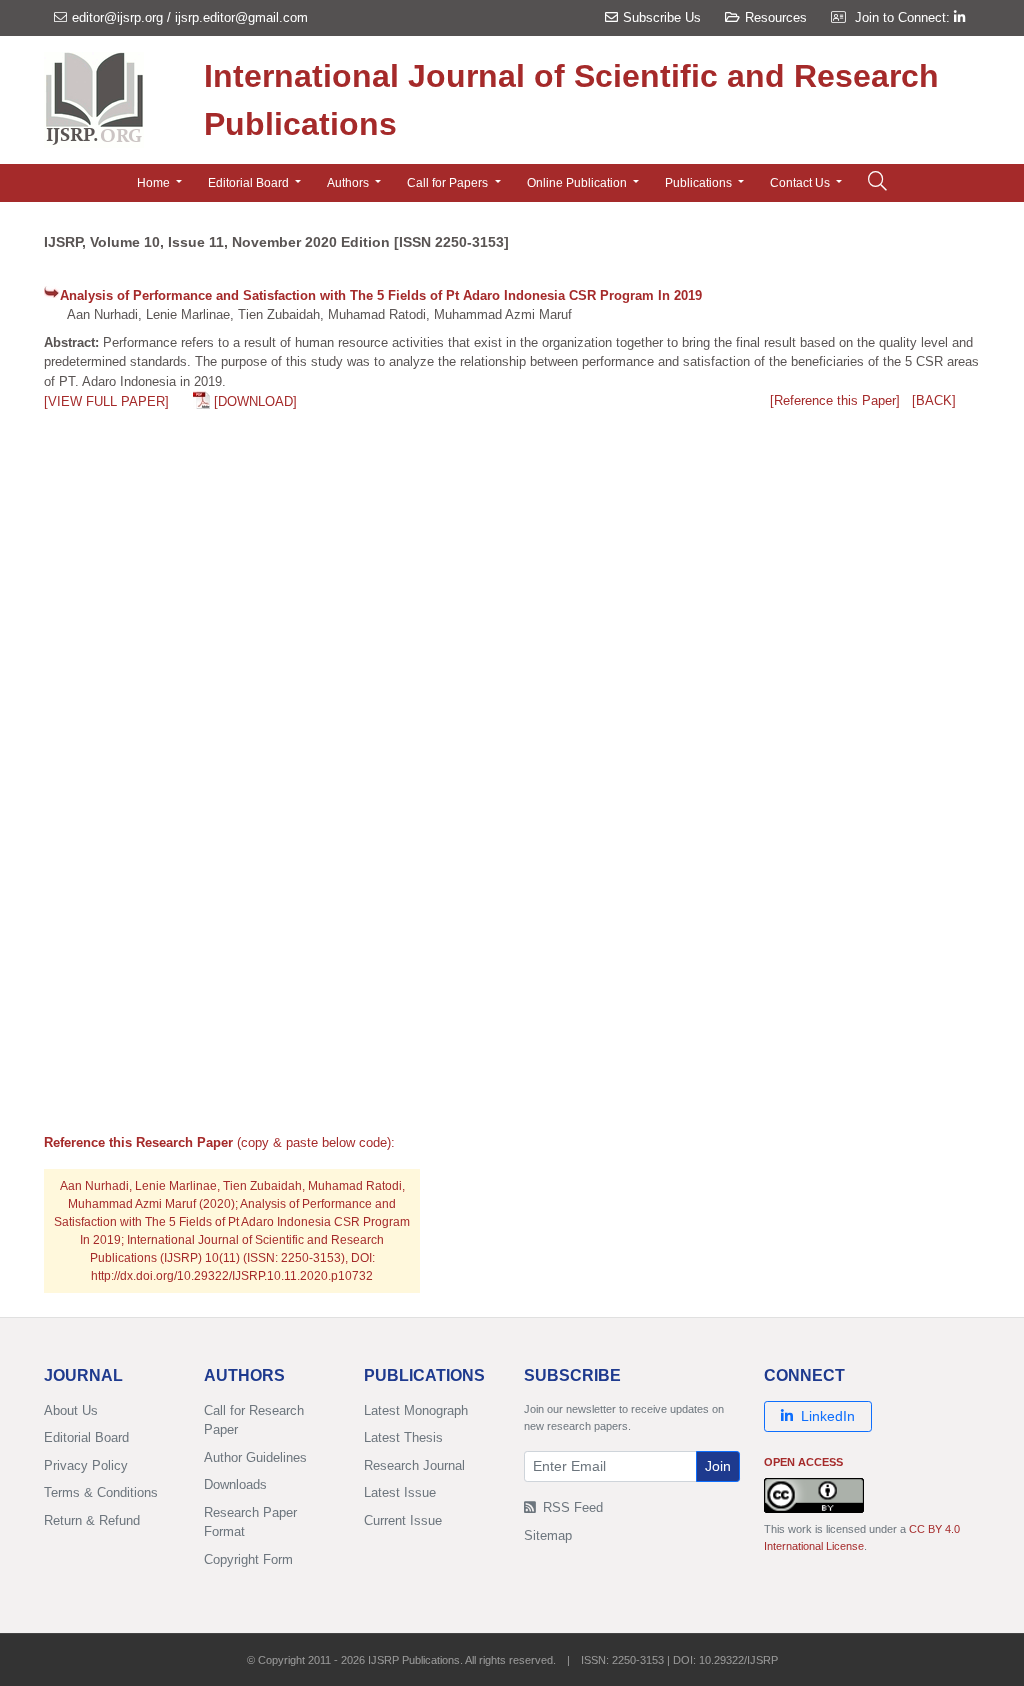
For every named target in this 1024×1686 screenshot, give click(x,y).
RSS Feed (571, 1507)
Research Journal (414, 1465)
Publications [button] (700, 183)
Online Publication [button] (578, 183)
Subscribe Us (662, 17)
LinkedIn (828, 1416)
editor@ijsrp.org (117, 17)
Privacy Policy (86, 1465)
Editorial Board (86, 1437)
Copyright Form (248, 1559)
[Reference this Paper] (835, 400)
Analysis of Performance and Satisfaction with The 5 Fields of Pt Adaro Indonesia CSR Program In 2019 (381, 295)
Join (718, 1466)
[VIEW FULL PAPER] (106, 401)
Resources (776, 17)
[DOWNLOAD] (255, 401)
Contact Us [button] (801, 183)
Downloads (235, 1484)
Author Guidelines (255, 1457)
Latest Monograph (416, 1410)
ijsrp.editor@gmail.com (241, 17)
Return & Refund (92, 1520)
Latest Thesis (403, 1437)
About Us (71, 1410)
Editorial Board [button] (250, 183)
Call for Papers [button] (449, 183)
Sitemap (548, 1535)
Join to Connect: (904, 17)
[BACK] (934, 400)
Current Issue (403, 1520)
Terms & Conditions (101, 1492)
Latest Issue (400, 1492)
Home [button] (155, 183)
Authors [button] (349, 183)
